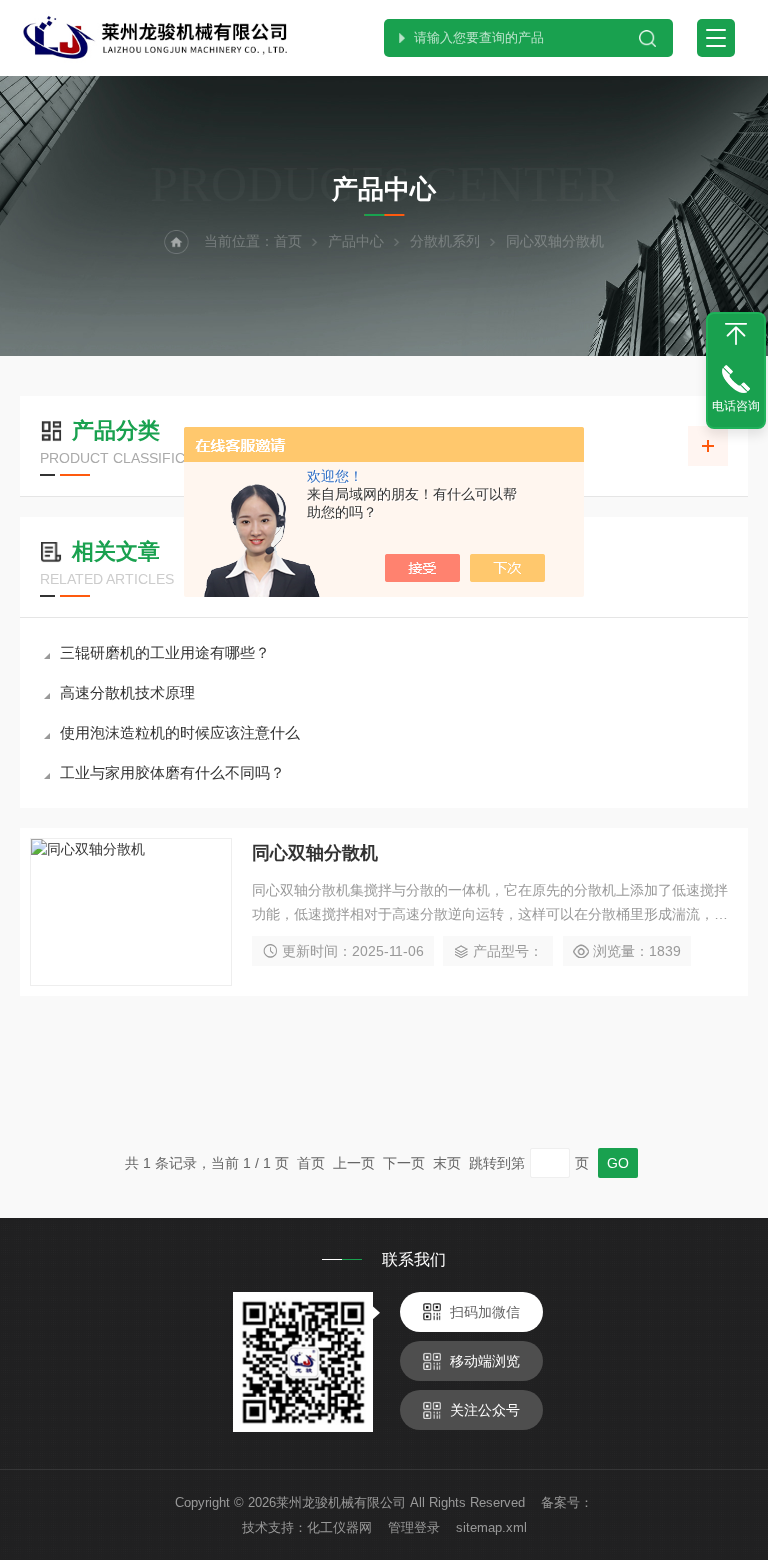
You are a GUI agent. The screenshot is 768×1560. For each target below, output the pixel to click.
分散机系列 (445, 241)
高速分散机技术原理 (127, 692)
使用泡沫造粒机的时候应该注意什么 (180, 732)
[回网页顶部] (736, 334)
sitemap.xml (491, 1527)
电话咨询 (736, 406)
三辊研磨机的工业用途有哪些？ (165, 652)
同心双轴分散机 (315, 853)
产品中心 (356, 241)
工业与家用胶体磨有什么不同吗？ (172, 772)
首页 (288, 241)
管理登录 (414, 1527)
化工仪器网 (339, 1527)
